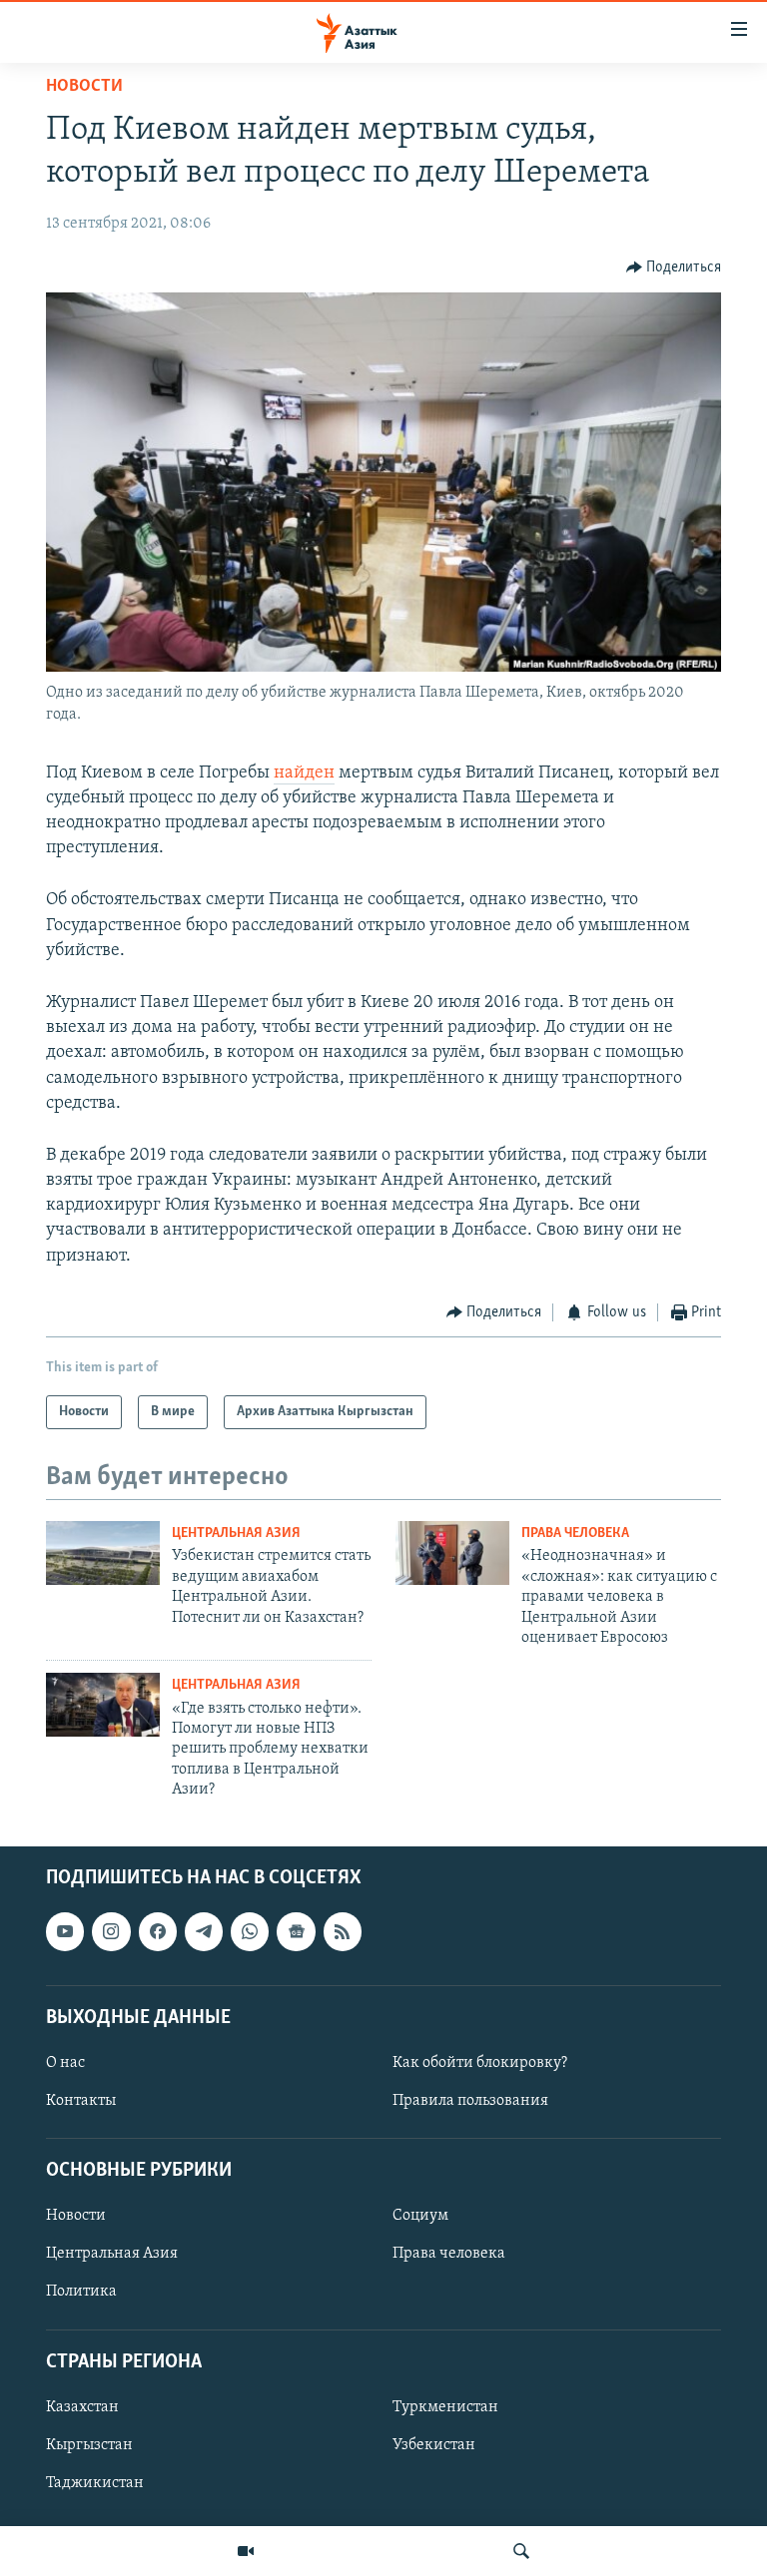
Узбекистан (434, 2444)
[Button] (674, 267)
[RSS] (343, 1931)
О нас (65, 2062)
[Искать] (521, 2551)
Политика (81, 2292)
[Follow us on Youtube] (65, 1931)
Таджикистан (95, 2482)
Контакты (81, 2101)
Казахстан (82, 2406)
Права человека (575, 1534)
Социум (420, 2216)
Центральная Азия (236, 1534)
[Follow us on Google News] (296, 1931)
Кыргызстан (89, 2444)
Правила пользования (470, 2101)
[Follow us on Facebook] (158, 1931)
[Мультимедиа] (246, 2551)
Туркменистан (445, 2406)
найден (304, 773)
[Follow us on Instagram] (111, 1931)
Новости (84, 87)
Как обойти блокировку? (480, 2062)
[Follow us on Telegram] (204, 1931)
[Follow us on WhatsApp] (250, 1931)
